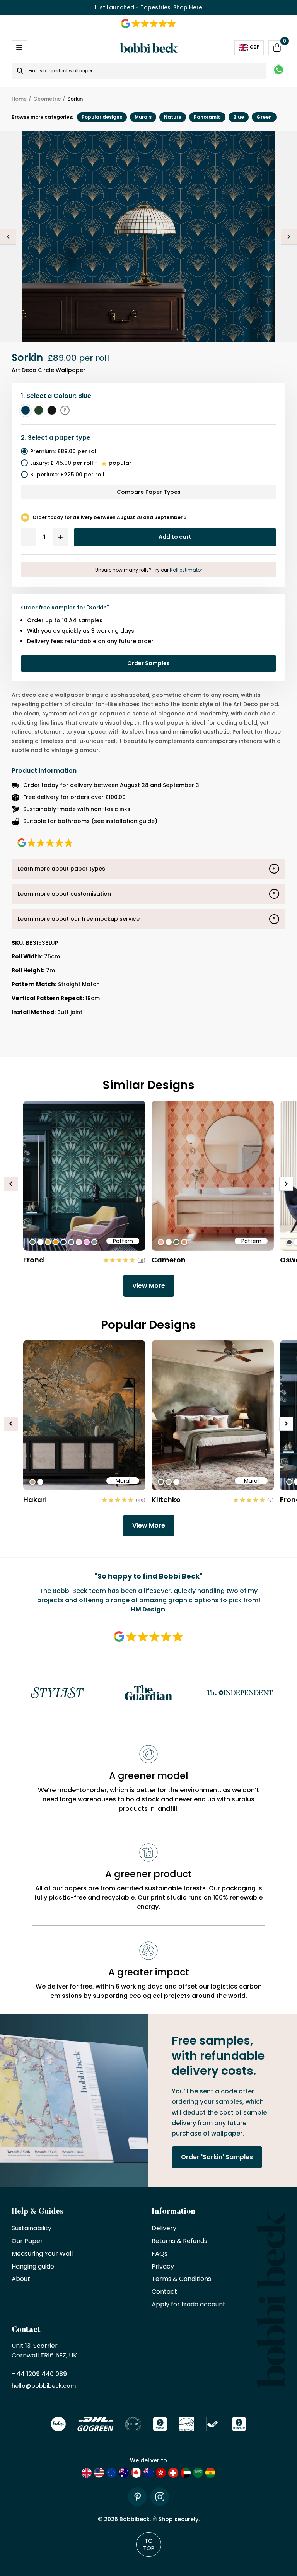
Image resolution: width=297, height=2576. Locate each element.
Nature (173, 117)
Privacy (163, 2267)
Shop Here (188, 7)
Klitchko (166, 1500)
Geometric (47, 99)
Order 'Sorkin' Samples (217, 2157)
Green (264, 117)
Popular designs (102, 117)
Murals (143, 117)
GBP (255, 47)
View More (149, 1286)
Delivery (164, 2229)
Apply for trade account (189, 2305)
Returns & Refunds (179, 2241)
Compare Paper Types (149, 492)
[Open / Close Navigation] (19, 48)
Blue (239, 117)
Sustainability (32, 2229)
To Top (149, 2544)
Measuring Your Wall (42, 2254)
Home (19, 99)
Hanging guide (33, 2267)
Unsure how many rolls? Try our (149, 570)
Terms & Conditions (181, 2279)
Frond (34, 1260)
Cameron (169, 1260)
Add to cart (175, 537)
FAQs (160, 2254)
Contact (164, 2292)
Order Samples (148, 663)
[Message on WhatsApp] (279, 71)
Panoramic (207, 117)
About (21, 2279)
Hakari (35, 1500)
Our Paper (27, 2241)
